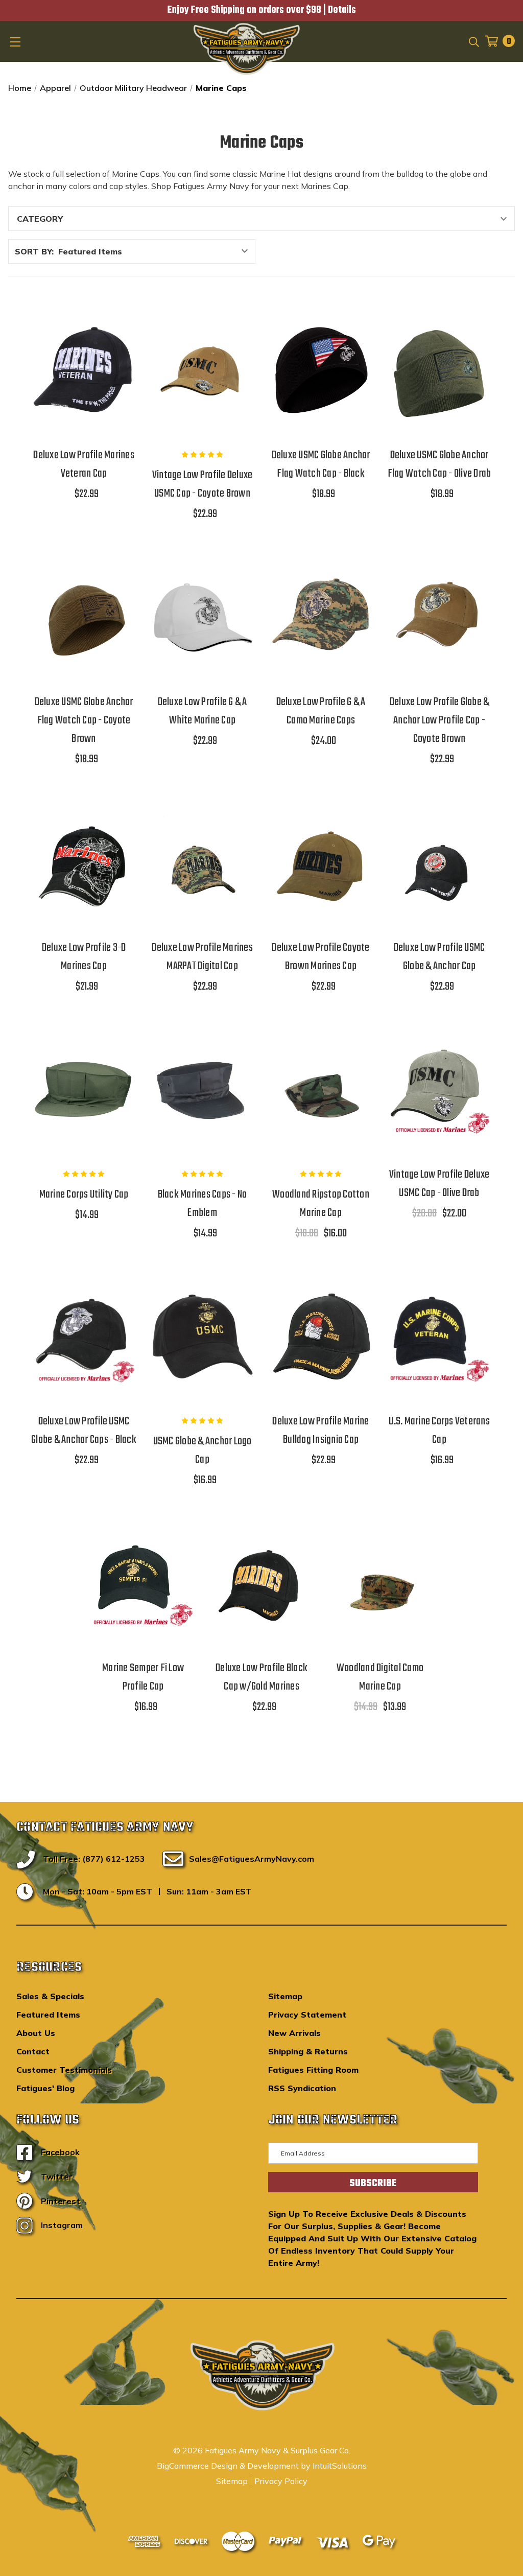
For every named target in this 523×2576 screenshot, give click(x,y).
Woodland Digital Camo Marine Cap (380, 1677)
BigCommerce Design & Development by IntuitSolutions (262, 2466)
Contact (33, 2051)
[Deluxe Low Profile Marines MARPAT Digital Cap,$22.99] (202, 862)
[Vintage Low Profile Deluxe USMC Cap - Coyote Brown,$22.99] (202, 370)
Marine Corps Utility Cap (84, 1195)
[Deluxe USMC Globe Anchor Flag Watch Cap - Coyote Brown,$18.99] (84, 617)
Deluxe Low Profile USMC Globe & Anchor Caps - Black (84, 1431)
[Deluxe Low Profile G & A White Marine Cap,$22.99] (202, 617)
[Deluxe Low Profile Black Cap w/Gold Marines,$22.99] (261, 1583)
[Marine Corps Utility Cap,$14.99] (84, 1090)
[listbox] (156, 251)
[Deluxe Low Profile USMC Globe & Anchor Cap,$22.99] (439, 862)
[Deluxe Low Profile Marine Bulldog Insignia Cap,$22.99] (321, 1337)
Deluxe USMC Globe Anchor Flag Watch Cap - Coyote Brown (84, 720)
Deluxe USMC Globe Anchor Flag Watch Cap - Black (321, 464)
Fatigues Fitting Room (313, 2070)
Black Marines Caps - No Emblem (203, 1204)
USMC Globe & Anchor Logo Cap (203, 1450)
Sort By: (34, 251)
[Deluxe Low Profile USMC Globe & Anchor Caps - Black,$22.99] (84, 1337)
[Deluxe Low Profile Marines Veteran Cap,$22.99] (84, 370)
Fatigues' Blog (45, 2088)
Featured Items (48, 2015)
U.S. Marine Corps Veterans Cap (439, 1431)
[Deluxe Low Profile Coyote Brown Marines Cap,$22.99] (321, 862)
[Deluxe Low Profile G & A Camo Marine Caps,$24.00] (321, 617)
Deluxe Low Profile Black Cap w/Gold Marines (261, 1677)
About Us (36, 2033)
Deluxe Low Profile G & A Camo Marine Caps (321, 711)
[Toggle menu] (16, 41)
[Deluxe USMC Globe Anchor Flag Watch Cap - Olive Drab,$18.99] (439, 370)
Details (342, 10)
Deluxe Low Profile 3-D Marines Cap (84, 957)
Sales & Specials (50, 1996)
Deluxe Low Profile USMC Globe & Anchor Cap (439, 957)
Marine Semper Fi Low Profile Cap (143, 1677)
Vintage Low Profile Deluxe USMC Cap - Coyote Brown (203, 484)
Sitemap (285, 1996)
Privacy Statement (307, 2015)
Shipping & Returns (308, 2051)
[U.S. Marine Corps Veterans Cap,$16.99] (439, 1337)
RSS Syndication (302, 2088)
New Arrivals (294, 2033)
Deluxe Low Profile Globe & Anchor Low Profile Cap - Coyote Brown (439, 720)
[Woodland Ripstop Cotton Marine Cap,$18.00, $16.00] (321, 1090)
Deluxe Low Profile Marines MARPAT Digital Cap (202, 957)
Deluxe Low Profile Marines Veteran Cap (84, 464)
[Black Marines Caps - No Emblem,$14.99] (202, 1090)
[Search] (473, 41)
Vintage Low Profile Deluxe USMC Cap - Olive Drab (439, 1184)
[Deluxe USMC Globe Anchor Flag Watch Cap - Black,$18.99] (321, 370)
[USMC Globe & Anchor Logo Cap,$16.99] (202, 1337)
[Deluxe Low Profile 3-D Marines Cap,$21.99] (84, 862)
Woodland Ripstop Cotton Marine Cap (321, 1204)
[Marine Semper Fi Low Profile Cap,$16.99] (143, 1583)
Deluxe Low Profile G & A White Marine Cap (203, 711)
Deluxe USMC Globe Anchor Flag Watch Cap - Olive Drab (439, 464)
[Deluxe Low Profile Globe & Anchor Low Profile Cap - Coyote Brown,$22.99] (439, 617)
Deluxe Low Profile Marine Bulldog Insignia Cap (320, 1431)
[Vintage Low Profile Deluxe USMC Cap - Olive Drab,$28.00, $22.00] (439, 1090)
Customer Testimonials (64, 2070)
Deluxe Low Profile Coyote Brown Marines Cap (320, 957)
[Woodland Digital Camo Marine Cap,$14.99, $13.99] (380, 1583)
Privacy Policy (281, 2481)
